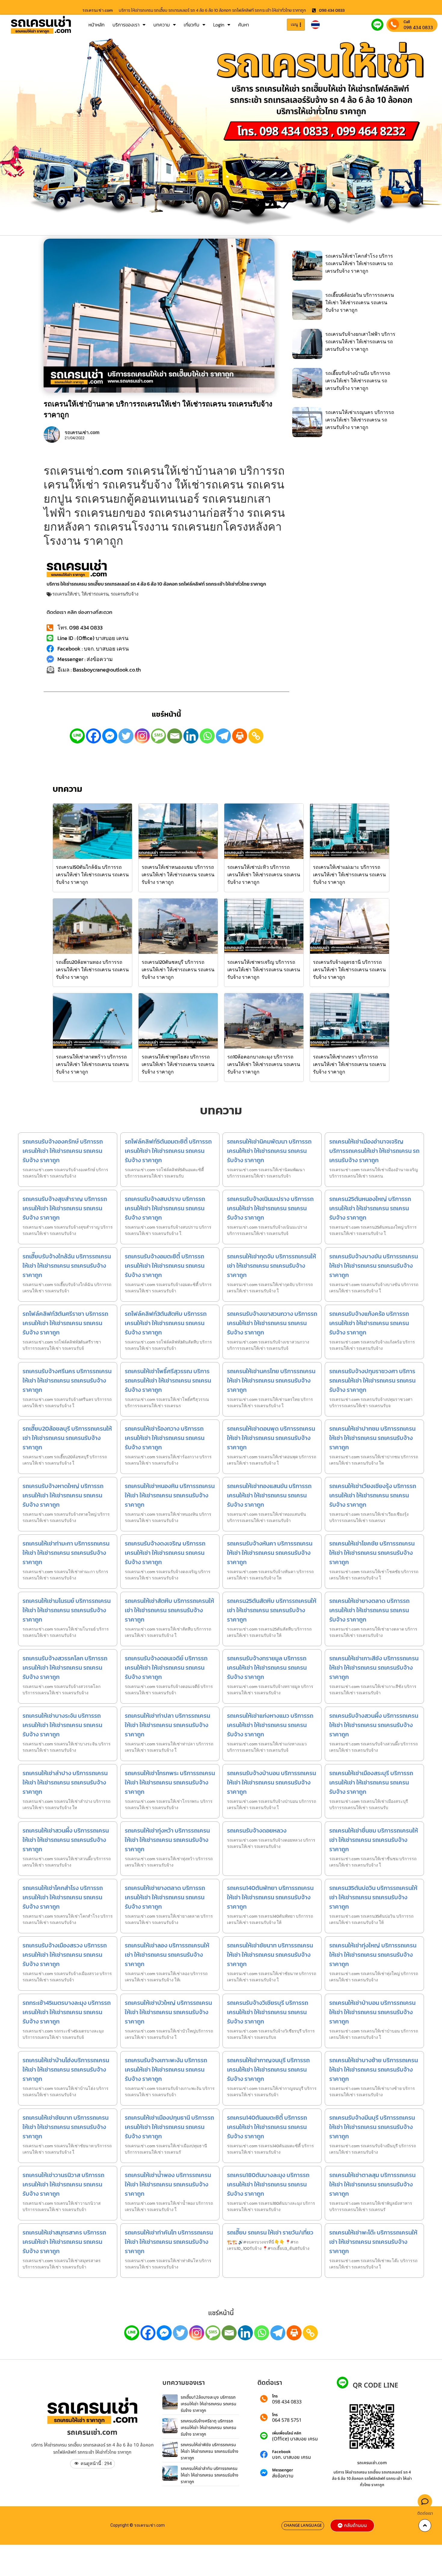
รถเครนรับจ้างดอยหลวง (257, 1830)
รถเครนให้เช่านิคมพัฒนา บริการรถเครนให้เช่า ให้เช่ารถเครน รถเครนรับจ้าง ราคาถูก (269, 1151)
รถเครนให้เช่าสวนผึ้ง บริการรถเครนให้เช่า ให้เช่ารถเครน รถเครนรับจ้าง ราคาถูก (66, 1840)
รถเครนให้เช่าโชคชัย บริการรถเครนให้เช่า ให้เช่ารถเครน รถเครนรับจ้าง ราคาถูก (372, 1553)
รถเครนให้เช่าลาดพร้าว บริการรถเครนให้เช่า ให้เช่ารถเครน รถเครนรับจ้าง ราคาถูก (92, 1064)
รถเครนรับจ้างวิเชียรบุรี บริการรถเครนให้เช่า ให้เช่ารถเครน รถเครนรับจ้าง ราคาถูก (268, 2012)
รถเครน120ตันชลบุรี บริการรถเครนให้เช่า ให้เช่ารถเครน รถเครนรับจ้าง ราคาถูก (178, 969)
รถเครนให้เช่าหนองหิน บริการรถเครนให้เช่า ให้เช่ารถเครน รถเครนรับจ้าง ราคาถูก (170, 1495)
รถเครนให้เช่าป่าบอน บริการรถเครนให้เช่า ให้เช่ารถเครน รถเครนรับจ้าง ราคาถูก (372, 2012)
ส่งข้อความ (283, 2476)
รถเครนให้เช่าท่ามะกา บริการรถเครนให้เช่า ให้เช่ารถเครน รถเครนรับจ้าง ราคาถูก (66, 1553)
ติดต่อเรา (425, 2513)
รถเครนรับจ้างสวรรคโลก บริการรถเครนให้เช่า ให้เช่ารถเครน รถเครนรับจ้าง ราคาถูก (65, 1668)
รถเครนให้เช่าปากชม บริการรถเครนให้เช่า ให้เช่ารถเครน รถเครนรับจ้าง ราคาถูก (372, 1438)
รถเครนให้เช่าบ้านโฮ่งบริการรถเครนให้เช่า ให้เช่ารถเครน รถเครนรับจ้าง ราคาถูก (66, 2069)
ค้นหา (244, 25)
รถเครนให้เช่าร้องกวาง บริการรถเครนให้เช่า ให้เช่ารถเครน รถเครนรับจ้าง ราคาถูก (165, 1438)
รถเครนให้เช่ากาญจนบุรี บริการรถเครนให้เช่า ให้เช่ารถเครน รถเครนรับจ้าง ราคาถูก (268, 2069)
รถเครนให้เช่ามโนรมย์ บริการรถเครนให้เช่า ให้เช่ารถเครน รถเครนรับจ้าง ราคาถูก (67, 1610)
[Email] (175, 736)
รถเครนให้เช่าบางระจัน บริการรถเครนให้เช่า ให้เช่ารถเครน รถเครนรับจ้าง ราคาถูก (62, 1725)
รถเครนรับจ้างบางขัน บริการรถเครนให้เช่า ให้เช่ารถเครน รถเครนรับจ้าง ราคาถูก (374, 1266)
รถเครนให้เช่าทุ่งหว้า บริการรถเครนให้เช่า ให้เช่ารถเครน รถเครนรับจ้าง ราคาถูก (167, 1840)
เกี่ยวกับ (192, 25)
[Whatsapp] (207, 736)
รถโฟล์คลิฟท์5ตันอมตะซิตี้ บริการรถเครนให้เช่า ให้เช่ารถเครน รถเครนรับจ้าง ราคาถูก (168, 1151)
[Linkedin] (191, 736)
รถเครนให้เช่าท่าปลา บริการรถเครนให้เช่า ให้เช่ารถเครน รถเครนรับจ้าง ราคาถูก (167, 1725)
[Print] (240, 736)
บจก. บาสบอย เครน (292, 2457)
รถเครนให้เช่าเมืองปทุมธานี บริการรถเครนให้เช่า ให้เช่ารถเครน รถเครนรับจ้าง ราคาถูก (169, 2127)
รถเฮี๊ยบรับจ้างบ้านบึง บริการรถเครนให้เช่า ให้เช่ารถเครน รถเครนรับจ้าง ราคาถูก (358, 381)
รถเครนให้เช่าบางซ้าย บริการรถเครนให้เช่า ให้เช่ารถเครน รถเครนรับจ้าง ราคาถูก (374, 2069)
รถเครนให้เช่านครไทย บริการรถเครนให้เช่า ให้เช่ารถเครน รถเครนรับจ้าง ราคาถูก (271, 1380)
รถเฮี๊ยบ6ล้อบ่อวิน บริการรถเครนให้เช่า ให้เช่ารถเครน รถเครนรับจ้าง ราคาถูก (360, 302)
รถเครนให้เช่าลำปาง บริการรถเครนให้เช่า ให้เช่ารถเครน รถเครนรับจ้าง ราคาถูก (65, 1782)
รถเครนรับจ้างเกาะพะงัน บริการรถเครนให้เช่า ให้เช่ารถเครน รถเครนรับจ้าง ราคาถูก (166, 2069)
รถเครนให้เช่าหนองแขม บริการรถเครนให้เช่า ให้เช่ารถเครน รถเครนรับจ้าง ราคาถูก (178, 874)
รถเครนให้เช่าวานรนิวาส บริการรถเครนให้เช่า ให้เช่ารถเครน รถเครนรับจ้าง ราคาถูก (63, 2184)
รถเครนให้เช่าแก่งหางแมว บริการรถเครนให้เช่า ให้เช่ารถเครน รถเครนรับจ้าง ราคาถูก (270, 1725)
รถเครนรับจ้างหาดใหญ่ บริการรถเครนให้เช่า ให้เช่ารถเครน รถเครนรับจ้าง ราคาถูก (63, 1495)
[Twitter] (126, 736)
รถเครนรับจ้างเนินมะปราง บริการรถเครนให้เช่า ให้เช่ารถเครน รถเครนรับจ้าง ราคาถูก (270, 1208)
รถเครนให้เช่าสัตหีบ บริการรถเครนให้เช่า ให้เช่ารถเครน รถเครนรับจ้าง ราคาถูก (169, 1610)
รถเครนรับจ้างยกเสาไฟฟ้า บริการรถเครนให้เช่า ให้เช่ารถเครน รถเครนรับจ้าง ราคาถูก (360, 342)
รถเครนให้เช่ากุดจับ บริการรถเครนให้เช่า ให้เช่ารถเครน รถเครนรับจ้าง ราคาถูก (272, 1266)
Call (407, 22)
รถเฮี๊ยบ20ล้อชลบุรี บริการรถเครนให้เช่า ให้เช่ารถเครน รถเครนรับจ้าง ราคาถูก (67, 1438)
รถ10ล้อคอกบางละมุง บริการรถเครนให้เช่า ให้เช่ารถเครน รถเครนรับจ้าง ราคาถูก (264, 1064)
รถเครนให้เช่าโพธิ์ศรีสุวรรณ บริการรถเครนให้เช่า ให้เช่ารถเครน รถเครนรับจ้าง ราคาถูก (168, 1380)
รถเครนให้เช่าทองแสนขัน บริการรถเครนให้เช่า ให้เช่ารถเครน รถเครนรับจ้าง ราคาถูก (269, 1495)
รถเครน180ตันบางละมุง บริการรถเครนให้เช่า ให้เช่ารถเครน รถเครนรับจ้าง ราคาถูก (268, 2184)
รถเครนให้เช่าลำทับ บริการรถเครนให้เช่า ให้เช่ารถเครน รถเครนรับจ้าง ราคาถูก (210, 2475)
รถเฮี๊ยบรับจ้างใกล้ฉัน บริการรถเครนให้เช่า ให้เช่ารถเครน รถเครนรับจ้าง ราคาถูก (67, 1266)
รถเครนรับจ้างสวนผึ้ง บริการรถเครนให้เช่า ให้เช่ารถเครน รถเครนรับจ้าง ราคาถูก (374, 1725)
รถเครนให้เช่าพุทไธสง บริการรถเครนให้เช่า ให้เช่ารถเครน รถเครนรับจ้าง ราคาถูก (178, 1064)
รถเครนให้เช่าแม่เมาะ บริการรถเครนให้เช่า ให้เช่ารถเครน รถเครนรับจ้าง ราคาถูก (349, 874)
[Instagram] (142, 736)
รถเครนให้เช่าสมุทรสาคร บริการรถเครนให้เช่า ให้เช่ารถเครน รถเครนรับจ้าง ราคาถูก (64, 2242)
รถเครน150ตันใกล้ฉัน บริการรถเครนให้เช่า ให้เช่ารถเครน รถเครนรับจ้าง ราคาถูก (92, 874)
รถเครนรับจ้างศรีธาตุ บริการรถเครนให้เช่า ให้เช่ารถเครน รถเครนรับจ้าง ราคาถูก (209, 2427)
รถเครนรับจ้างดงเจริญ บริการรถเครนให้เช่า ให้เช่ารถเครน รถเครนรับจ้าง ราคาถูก (165, 1553)
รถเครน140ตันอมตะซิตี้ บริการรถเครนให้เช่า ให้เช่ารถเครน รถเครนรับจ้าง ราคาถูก (267, 2127)
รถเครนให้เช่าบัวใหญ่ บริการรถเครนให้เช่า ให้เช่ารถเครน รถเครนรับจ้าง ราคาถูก (168, 2012)
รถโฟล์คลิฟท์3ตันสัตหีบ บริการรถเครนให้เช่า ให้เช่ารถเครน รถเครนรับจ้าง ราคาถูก (166, 1323)
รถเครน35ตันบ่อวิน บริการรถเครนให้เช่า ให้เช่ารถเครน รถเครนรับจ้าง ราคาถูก (373, 1897)
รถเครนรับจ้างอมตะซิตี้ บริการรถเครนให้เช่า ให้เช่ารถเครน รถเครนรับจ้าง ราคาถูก (165, 1266)
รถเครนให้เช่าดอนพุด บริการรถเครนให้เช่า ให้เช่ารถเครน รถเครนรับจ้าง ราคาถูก (271, 1438)
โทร (275, 2396)
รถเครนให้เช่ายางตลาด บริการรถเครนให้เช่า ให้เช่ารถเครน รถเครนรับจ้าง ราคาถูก (369, 1610)
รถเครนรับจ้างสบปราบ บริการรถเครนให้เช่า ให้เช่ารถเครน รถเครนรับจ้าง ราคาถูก (165, 1208)
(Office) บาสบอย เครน (295, 2439)
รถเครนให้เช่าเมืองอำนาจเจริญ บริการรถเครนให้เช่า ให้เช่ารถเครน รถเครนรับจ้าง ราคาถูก (374, 1151)
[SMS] (158, 736)
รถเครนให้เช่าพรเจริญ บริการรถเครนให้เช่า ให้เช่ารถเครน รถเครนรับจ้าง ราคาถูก (264, 969)
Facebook (281, 2452)
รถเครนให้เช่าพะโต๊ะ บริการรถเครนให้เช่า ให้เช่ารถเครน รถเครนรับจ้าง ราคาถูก (373, 2242)
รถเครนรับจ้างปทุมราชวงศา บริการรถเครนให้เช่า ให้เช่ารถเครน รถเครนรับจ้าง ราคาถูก (372, 1380)
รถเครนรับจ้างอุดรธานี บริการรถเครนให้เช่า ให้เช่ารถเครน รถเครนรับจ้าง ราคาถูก (349, 969)
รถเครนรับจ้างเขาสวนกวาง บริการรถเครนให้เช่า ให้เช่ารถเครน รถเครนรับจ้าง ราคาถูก (272, 1323)
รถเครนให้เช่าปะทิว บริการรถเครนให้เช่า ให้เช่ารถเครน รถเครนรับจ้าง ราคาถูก (264, 874)
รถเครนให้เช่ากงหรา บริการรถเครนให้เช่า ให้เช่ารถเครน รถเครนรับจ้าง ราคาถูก (349, 1064)
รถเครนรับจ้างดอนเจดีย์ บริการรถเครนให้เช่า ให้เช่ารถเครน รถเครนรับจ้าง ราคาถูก (166, 1668)
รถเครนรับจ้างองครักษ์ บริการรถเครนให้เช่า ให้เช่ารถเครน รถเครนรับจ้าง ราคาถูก (63, 1151)
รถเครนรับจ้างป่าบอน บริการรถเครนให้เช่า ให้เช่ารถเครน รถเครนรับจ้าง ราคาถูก (272, 1782)
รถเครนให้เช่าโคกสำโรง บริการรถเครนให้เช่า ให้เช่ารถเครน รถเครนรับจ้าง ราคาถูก (359, 263)
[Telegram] (223, 736)
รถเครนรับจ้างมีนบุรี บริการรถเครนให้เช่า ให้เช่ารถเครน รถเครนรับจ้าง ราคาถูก (372, 2127)
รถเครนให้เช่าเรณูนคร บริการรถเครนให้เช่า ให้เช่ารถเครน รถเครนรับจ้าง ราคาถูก (360, 420)
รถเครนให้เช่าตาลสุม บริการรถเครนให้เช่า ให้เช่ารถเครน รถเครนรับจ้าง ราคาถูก (372, 2184)
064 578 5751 (287, 2420)
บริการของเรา (126, 25)
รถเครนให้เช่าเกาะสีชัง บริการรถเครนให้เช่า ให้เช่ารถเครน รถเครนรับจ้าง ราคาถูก (374, 1668)
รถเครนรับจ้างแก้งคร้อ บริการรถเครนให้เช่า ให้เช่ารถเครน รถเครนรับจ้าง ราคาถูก (369, 1323)
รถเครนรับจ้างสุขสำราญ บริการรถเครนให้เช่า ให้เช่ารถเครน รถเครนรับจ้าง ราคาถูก (65, 1208)
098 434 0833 (418, 27)
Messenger (283, 2470)
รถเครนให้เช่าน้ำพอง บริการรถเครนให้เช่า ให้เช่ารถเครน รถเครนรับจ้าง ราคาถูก (168, 2184)
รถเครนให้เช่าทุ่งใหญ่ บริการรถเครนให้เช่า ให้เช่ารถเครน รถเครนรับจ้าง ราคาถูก (373, 1955)
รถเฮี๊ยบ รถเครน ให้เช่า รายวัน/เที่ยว (270, 2232)
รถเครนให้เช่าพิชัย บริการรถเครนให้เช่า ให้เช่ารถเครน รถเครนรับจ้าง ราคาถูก (210, 2451)
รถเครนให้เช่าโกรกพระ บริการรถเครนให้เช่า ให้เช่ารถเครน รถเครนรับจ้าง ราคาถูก (170, 1782)
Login (219, 25)
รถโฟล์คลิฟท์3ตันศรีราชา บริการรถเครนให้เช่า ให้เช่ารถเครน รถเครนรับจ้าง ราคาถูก (65, 1323)
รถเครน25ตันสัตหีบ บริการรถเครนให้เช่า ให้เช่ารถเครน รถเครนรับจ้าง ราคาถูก (272, 1610)
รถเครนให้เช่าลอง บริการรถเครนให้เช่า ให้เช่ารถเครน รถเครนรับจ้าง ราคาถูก (167, 1955)
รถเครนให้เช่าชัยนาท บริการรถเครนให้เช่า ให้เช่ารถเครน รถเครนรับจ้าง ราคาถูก (270, 1955)
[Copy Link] (256, 736)
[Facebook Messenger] (110, 736)
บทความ (162, 25)
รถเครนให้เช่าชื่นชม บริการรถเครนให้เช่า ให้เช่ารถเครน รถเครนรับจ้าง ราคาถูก (374, 1840)
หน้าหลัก (97, 25)
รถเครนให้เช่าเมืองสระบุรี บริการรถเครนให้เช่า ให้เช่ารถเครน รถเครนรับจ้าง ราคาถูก (371, 1782)
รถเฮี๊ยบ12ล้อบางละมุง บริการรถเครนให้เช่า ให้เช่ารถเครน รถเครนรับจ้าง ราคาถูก (209, 2404)
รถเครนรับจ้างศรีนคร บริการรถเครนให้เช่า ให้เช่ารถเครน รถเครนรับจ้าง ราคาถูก (67, 1380)
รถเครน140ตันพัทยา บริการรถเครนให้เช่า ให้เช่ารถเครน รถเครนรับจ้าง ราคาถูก (270, 1897)
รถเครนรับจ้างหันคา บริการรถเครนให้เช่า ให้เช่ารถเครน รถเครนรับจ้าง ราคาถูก (270, 1553)
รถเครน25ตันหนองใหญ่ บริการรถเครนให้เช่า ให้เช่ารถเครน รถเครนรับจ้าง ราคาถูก (370, 1208)
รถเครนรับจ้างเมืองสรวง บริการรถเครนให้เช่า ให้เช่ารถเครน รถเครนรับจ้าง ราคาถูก (65, 1955)
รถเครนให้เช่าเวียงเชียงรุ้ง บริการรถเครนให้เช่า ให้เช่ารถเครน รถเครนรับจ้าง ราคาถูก (373, 1495)
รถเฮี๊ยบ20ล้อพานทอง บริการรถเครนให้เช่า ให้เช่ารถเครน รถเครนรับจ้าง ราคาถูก (92, 969)
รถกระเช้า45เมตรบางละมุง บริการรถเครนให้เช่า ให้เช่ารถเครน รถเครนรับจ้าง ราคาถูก (67, 2012)
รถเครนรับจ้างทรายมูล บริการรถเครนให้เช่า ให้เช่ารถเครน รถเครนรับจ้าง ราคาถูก (267, 1668)
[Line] (77, 736)
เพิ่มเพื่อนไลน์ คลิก (287, 2433)
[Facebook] (94, 736)
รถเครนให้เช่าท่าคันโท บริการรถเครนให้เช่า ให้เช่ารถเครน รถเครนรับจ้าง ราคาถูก (169, 2242)
